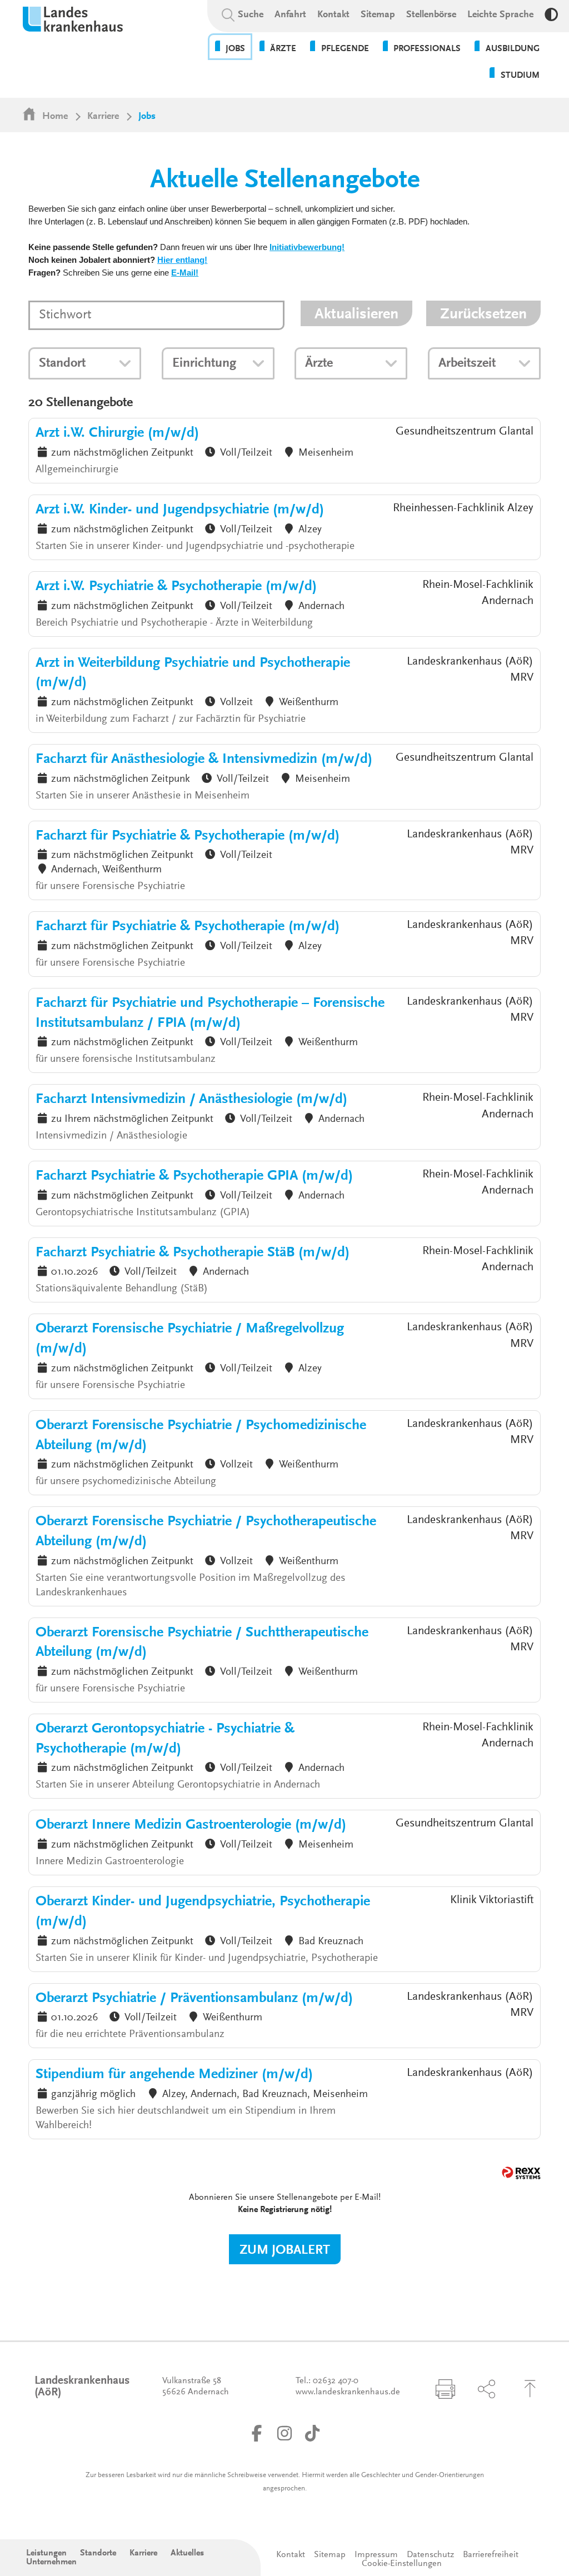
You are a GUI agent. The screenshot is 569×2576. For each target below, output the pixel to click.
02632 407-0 (336, 2381)
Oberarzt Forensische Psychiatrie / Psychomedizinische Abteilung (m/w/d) (201, 1436)
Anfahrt (290, 15)
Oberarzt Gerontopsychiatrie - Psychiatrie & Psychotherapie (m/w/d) (165, 1739)
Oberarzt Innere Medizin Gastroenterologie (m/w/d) (191, 1825)
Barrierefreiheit (491, 2555)
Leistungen (46, 2553)
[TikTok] (312, 2433)
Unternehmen (51, 2562)
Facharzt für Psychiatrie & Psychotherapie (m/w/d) (188, 836)
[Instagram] (284, 2433)
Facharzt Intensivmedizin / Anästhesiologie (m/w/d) (191, 1100)
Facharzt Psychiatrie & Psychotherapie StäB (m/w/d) (193, 1253)
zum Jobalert (285, 2250)
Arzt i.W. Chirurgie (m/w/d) (117, 433)
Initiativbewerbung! (307, 248)
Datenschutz (430, 2555)
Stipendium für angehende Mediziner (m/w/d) (174, 2075)
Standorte (98, 2553)
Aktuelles (187, 2553)
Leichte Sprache (500, 15)
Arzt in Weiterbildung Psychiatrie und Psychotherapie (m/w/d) (193, 673)
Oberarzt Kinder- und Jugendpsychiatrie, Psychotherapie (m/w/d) (203, 1912)
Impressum (376, 2555)
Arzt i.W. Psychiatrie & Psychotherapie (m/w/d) (176, 587)
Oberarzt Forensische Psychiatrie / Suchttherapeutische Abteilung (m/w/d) (202, 1643)
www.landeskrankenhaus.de (348, 2392)
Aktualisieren (356, 314)
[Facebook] (257, 2433)
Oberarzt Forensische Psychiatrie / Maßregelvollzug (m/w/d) (190, 1339)
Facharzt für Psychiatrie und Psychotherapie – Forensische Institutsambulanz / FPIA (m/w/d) (210, 1014)
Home (55, 117)
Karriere (103, 117)
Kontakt (333, 15)
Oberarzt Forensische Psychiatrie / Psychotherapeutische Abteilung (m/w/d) (206, 1532)
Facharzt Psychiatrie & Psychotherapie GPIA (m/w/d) (194, 1176)
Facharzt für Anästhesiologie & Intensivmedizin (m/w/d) (204, 760)
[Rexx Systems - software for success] (521, 2173)
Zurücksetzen (483, 314)
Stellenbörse (431, 15)
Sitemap (378, 15)
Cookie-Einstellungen (402, 2564)
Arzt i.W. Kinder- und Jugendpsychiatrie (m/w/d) (180, 510)
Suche (251, 15)
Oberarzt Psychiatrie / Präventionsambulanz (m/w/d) (194, 1999)
